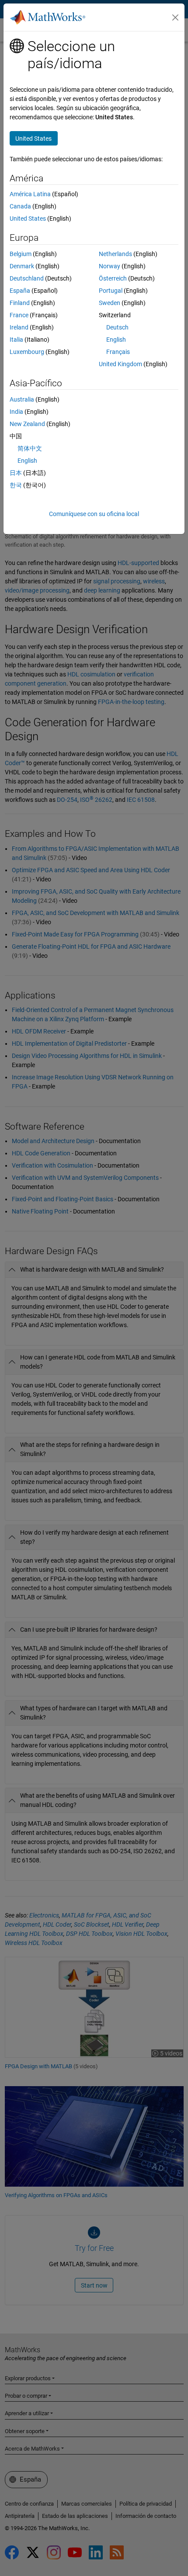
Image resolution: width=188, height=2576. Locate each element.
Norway (110, 266)
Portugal (111, 291)
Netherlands (115, 254)
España (20, 291)
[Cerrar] (175, 17)
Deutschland (27, 278)
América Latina (30, 194)
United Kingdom (120, 364)
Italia (16, 340)
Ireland (19, 327)
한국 (16, 485)
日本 (16, 473)
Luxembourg (27, 352)
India (16, 412)
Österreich (113, 278)
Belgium (21, 254)
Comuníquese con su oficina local (94, 514)
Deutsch (117, 327)
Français (118, 352)
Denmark (22, 266)
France (19, 315)
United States (28, 218)
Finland (20, 303)
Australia (22, 399)
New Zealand (27, 424)
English (116, 340)
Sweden (110, 303)
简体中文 (30, 448)
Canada (20, 206)
